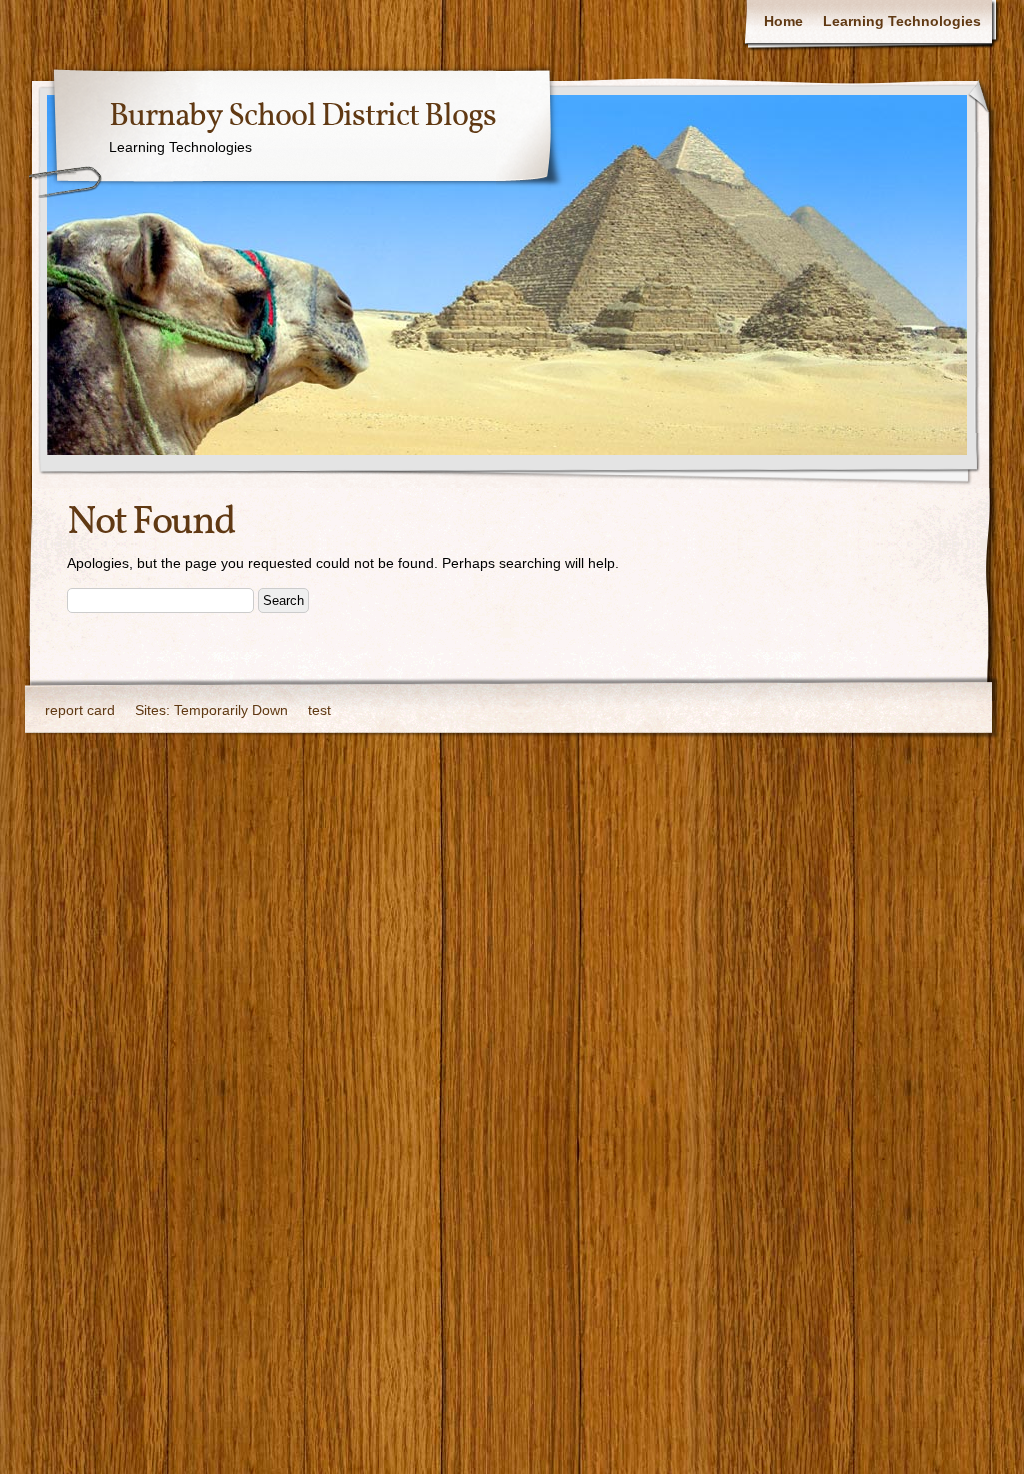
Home (783, 21)
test (319, 710)
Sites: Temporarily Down (211, 710)
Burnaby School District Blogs (302, 117)
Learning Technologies (902, 21)
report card (80, 710)
